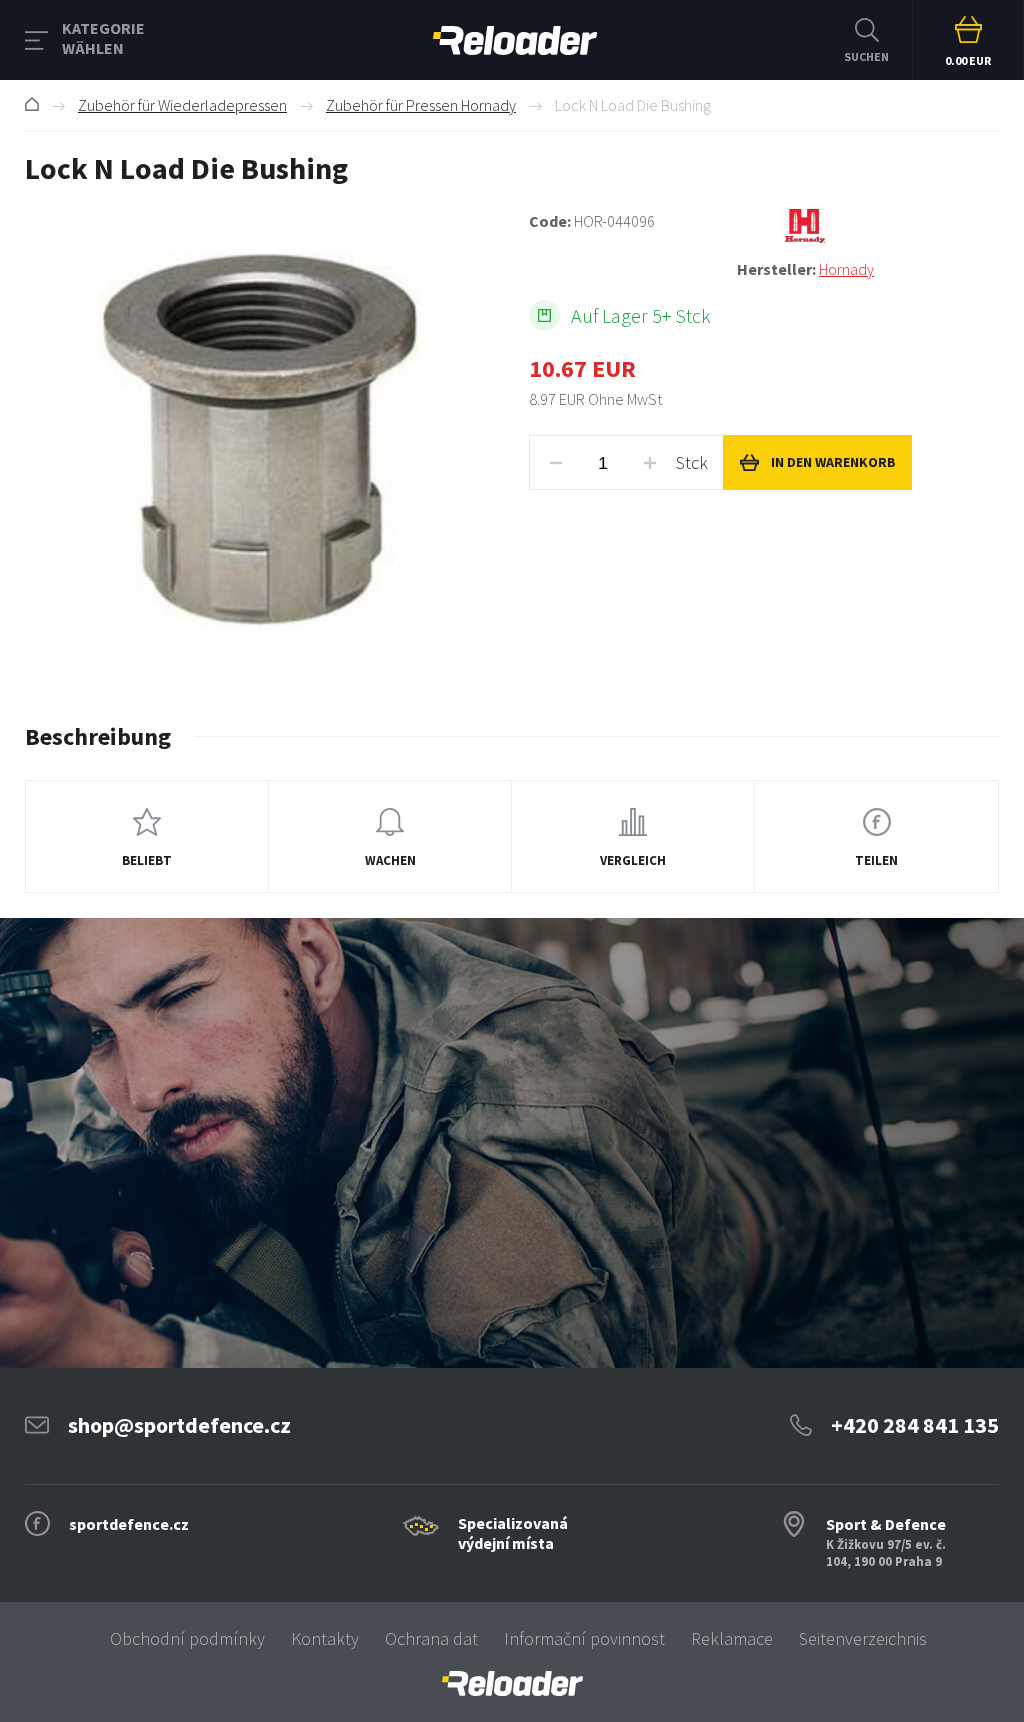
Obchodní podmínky (187, 1638)
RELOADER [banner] (515, 40)
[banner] (512, 1683)
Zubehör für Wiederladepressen (182, 105)
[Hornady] (868, 226)
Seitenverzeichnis (863, 1638)
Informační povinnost (584, 1638)
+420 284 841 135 (915, 1425)
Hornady (846, 269)
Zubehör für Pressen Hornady (421, 105)
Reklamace (732, 1638)
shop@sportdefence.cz (179, 1425)
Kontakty (325, 1638)
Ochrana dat (431, 1638)
